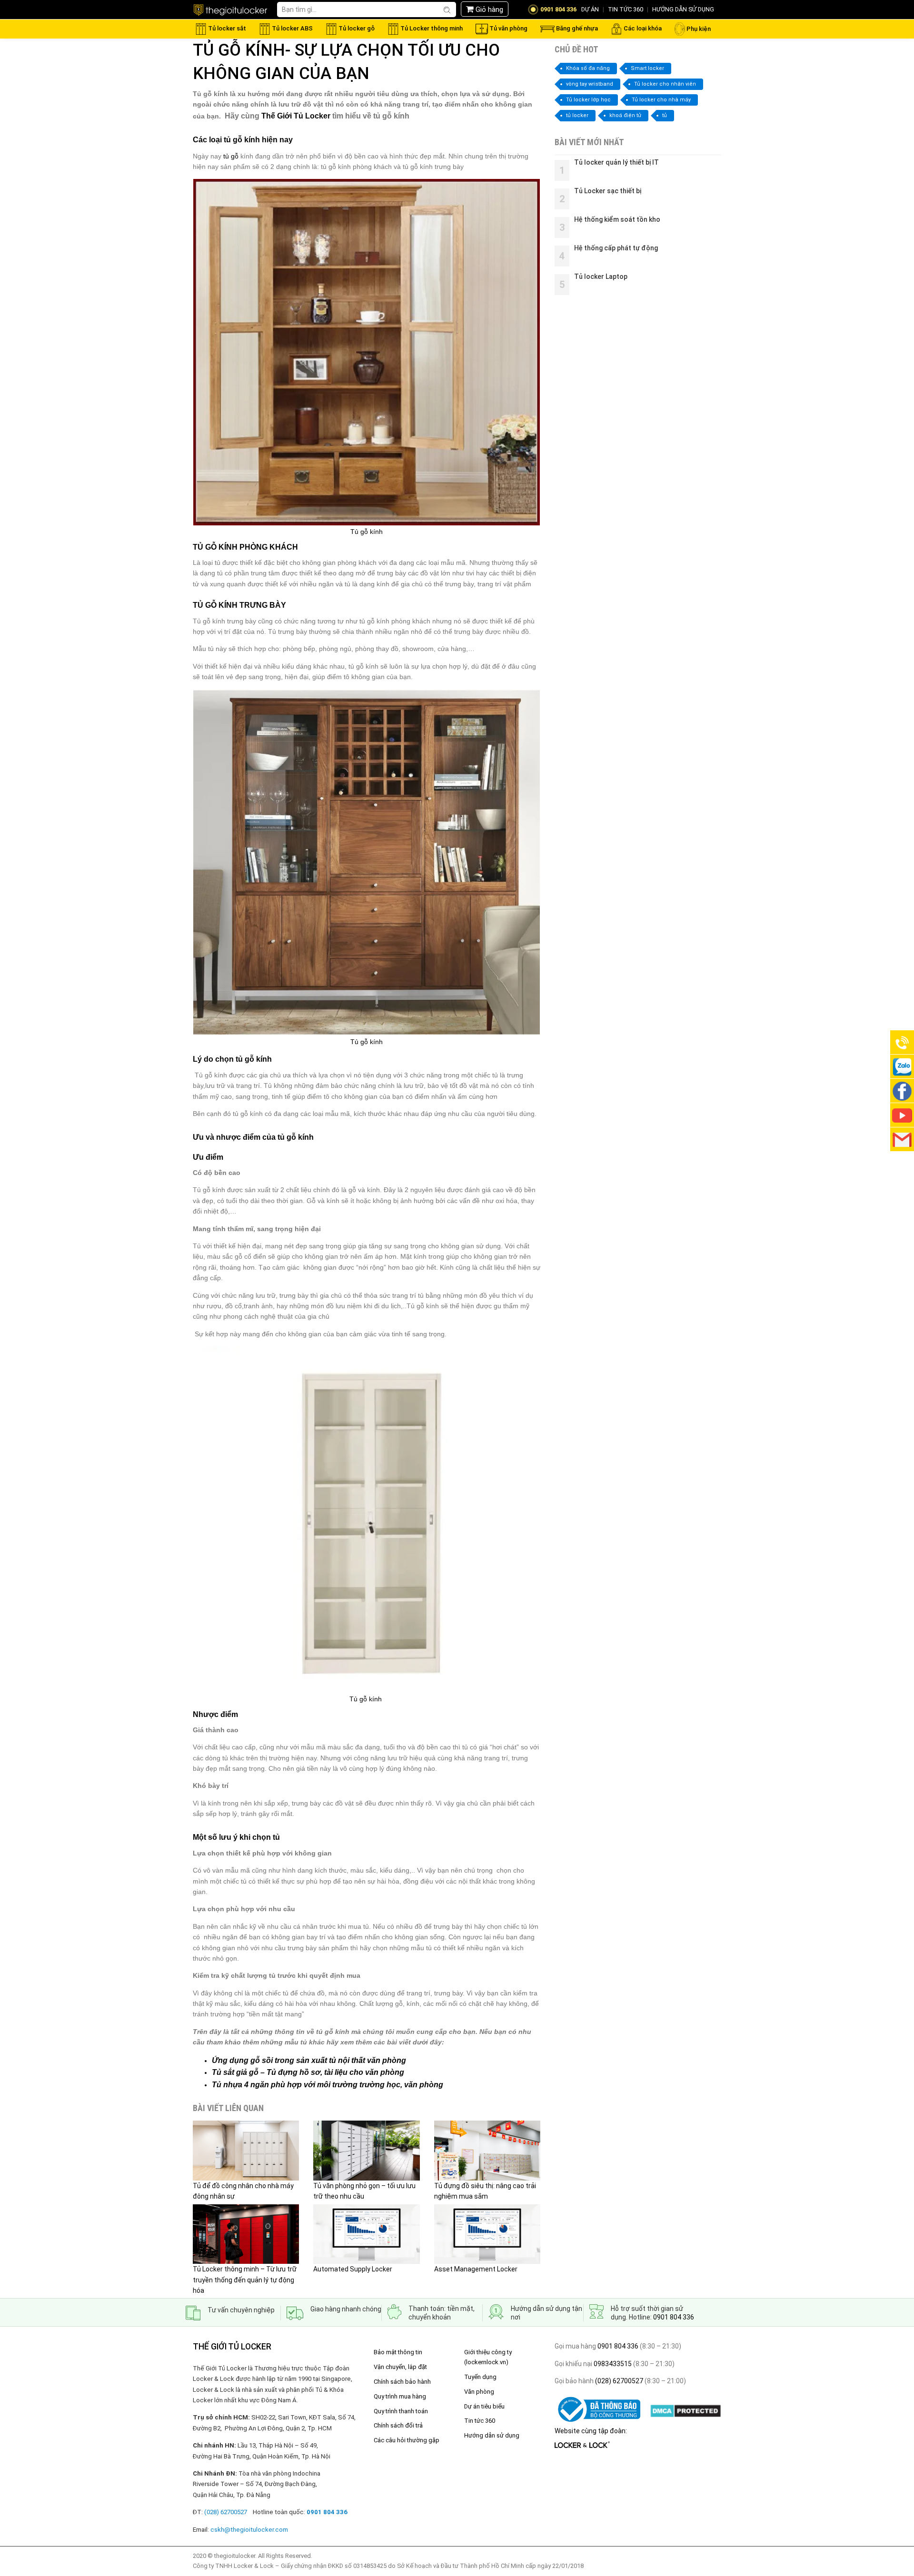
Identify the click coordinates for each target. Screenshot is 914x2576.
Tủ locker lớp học (588, 100)
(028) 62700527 (618, 2381)
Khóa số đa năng (588, 68)
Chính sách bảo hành (402, 2382)
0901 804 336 (674, 2317)
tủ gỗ (231, 156)
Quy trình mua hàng (400, 2396)
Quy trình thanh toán (401, 2411)
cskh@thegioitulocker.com (249, 2530)
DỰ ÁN (590, 9)
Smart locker (647, 68)
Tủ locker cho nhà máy (661, 100)
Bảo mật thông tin (398, 2352)
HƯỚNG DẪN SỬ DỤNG (683, 9)
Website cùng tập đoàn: (591, 2431)
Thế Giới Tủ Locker (296, 116)
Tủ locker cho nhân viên (665, 84)
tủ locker (577, 115)
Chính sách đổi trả (398, 2425)
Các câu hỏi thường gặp (407, 2440)
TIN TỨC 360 (626, 9)
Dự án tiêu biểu (484, 2406)
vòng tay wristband (590, 84)
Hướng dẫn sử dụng (492, 2435)
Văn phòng (479, 2392)
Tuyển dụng (480, 2377)
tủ (665, 115)
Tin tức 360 (480, 2421)
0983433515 (612, 2364)
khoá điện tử (625, 115)
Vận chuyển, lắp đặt (400, 2367)
